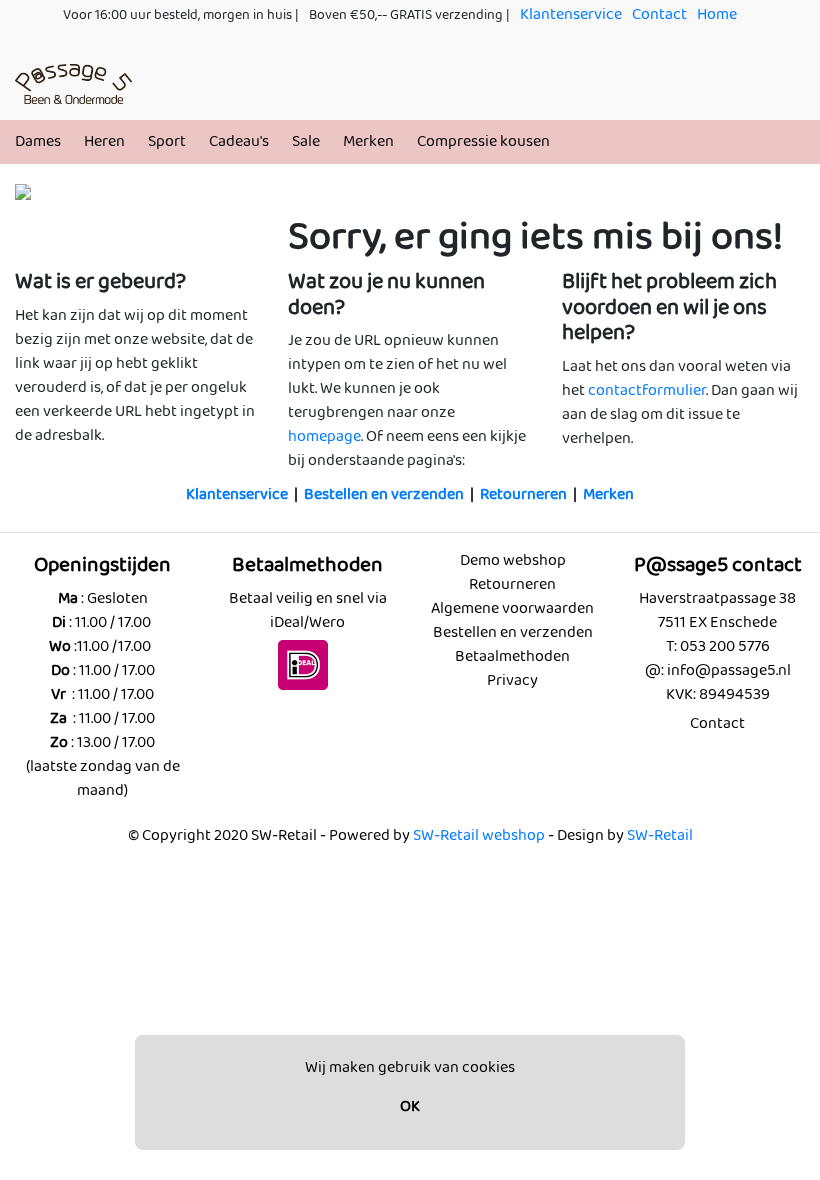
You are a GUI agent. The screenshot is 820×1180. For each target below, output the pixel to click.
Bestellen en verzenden (384, 494)
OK (410, 1106)
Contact (659, 14)
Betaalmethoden (512, 656)
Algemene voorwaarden (512, 608)
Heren (104, 141)
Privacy (512, 680)
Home (717, 14)
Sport (167, 141)
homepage (324, 436)
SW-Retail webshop (479, 835)
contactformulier (647, 390)
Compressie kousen (483, 141)
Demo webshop (513, 560)
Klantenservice (571, 14)
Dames (38, 141)
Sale (306, 141)
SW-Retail (660, 835)
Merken (368, 141)
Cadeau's (239, 141)
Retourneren (523, 494)
